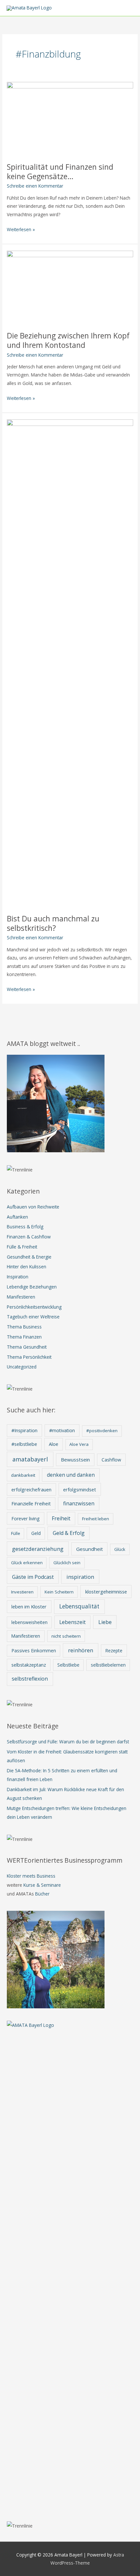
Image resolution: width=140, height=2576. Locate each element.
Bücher (42, 1894)
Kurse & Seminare (42, 1885)
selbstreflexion (30, 1679)
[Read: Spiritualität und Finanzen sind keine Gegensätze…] (70, 118)
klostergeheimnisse (106, 1592)
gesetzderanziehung (38, 1549)
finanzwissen (79, 1503)
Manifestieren (21, 1297)
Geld (36, 1533)
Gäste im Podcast (33, 1577)
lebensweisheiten (29, 1622)
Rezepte (114, 1651)
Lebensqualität (79, 1606)
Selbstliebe (68, 1665)
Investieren (22, 1592)
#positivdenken (102, 1431)
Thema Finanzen (24, 1337)
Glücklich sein (67, 1563)
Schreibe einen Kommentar (35, 186)
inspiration (80, 1577)
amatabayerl (30, 1459)
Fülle (16, 1533)
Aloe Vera (79, 1444)
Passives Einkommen (34, 1651)
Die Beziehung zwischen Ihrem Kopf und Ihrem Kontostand (68, 341)
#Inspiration (24, 1430)
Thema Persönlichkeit (29, 1357)
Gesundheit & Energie (29, 1257)
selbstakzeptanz (29, 1665)
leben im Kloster (29, 1606)
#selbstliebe (24, 1444)
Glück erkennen (27, 1563)
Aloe (54, 1444)
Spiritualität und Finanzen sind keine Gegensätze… (60, 172)
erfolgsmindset (80, 1489)
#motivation (62, 1430)
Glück (120, 1549)
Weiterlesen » (21, 230)
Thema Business (24, 1327)
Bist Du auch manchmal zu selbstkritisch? (53, 924)
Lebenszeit (72, 1622)
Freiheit (61, 1518)
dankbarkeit (23, 1475)
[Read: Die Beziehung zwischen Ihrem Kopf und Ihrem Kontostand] (70, 287)
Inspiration (18, 1277)
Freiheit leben (96, 1519)
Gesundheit (90, 1549)
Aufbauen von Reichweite (33, 1207)
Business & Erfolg (25, 1227)
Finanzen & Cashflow (29, 1237)
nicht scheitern (66, 1636)
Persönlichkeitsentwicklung (34, 1307)
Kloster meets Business (31, 1876)
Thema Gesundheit (27, 1347)
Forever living (26, 1519)
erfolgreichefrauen (31, 1490)
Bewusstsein (75, 1460)
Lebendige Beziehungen (32, 1287)
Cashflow (111, 1460)
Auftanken (17, 1217)
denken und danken (71, 1475)
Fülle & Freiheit (22, 1247)
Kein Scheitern (59, 1592)
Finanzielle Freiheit (31, 1503)
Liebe (105, 1622)
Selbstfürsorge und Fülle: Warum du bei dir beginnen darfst (68, 1742)
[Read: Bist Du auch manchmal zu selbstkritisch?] (70, 663)
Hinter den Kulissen (27, 1267)
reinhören (81, 1650)
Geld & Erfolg (69, 1533)
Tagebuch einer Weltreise (33, 1317)
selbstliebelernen (108, 1665)
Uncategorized (22, 1367)
